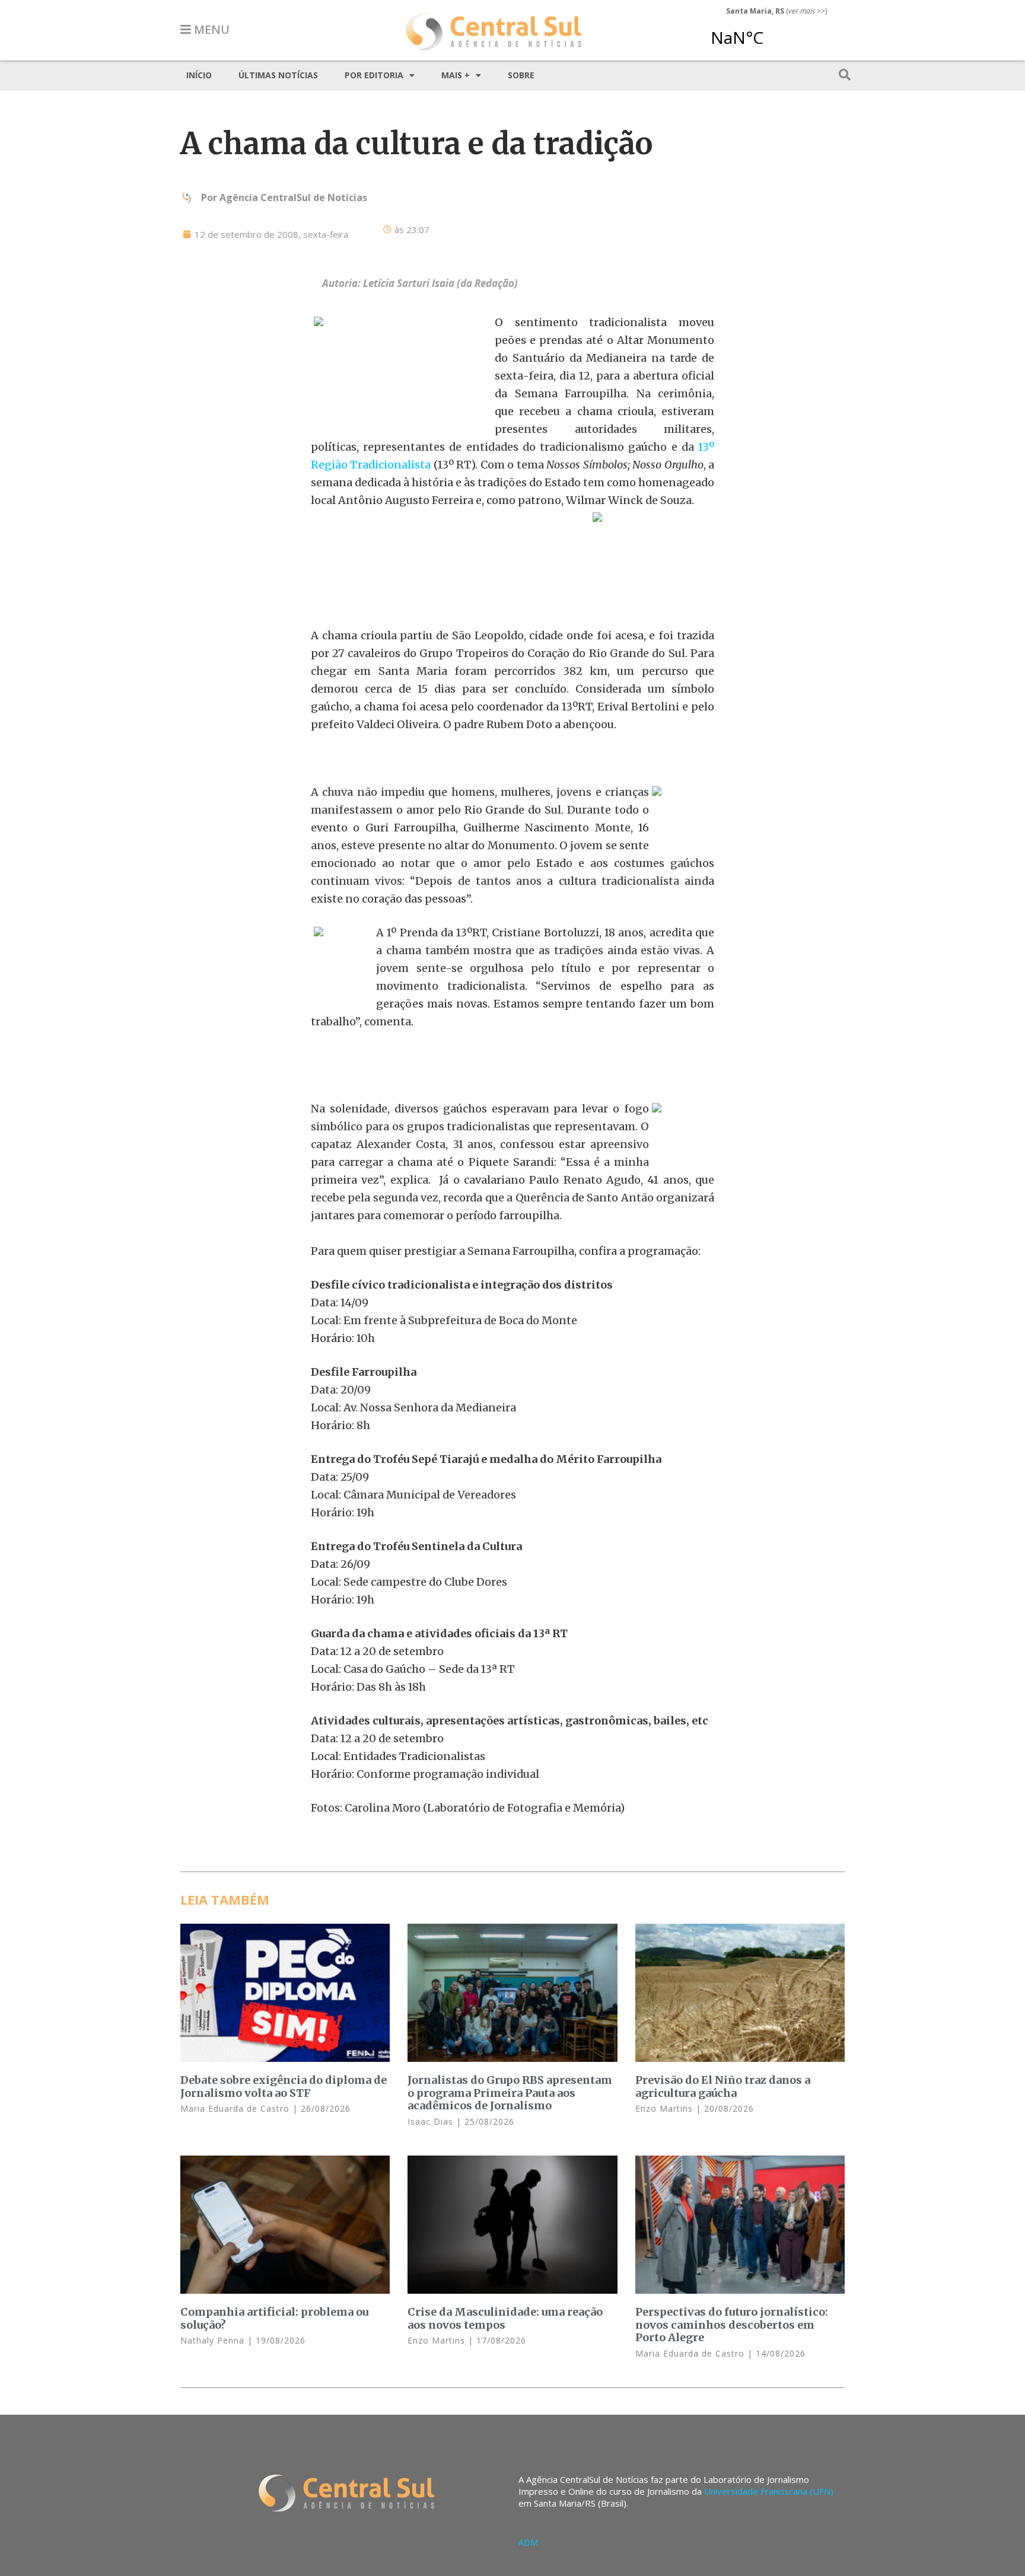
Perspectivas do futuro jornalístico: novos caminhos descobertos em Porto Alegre (732, 2325)
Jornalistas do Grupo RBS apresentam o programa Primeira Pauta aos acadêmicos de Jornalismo (510, 2093)
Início (199, 75)
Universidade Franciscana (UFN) (769, 2491)
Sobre (521, 75)
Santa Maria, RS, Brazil (772, 32)
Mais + (456, 75)
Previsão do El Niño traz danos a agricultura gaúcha (723, 2086)
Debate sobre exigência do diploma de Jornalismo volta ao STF (284, 2086)
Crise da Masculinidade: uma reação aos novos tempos (505, 2318)
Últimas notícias (278, 75)
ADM (528, 2542)
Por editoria (374, 75)
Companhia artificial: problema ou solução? (274, 2318)
